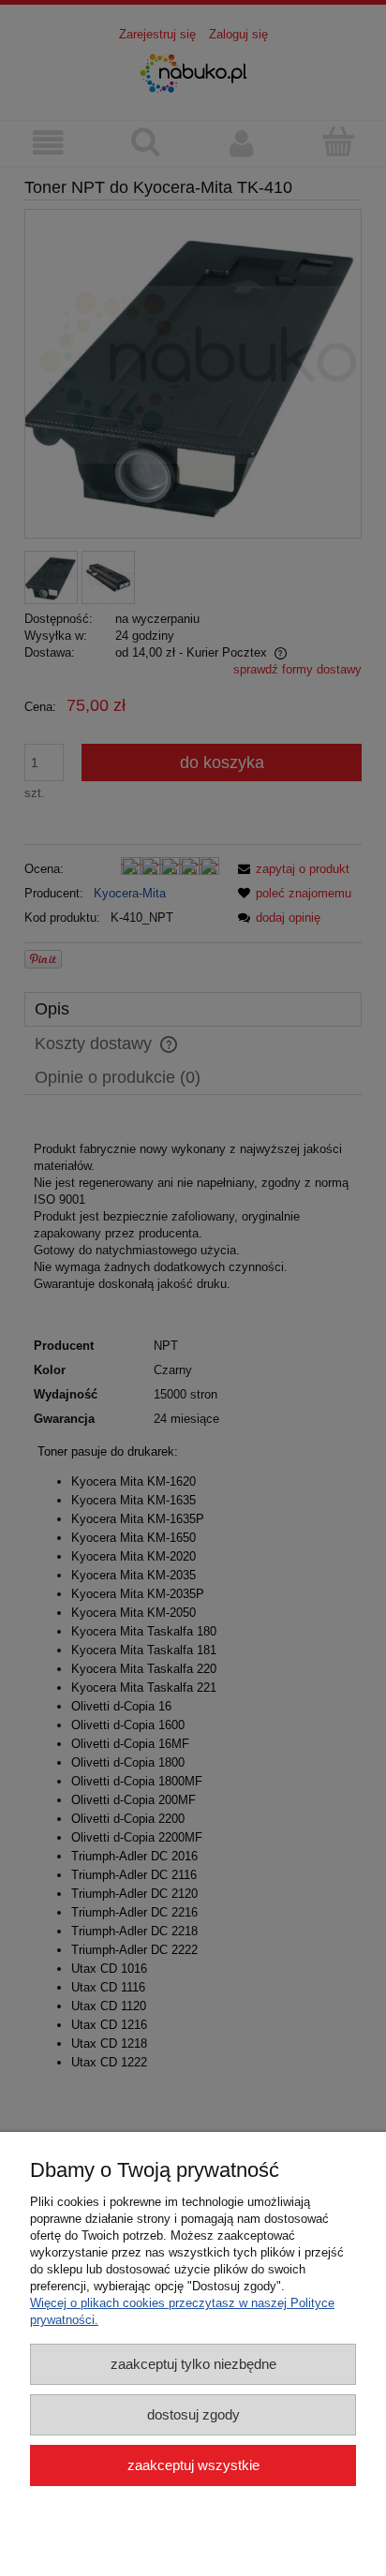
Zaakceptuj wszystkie (193, 2465)
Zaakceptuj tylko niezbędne (193, 2364)
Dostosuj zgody (193, 2414)
